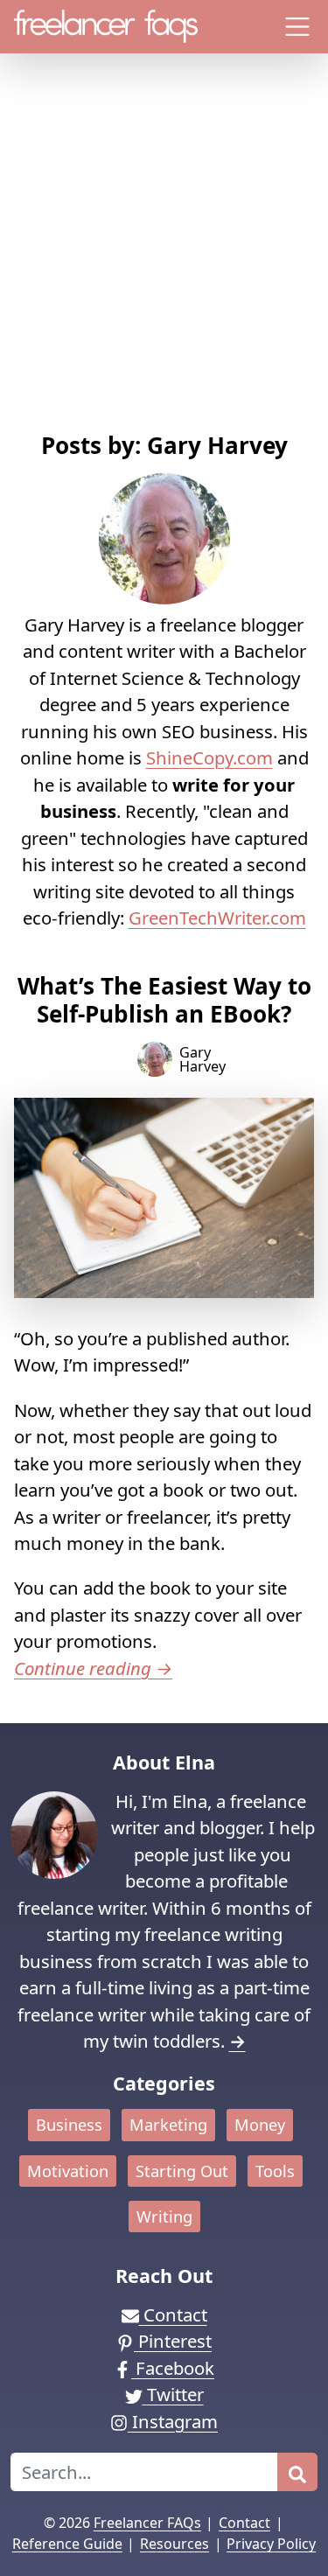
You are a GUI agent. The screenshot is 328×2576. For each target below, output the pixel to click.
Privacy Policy (271, 2544)
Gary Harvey (202, 1059)
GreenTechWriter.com (217, 918)
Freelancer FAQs (147, 2523)
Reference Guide (67, 2544)
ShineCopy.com (209, 757)
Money (260, 2125)
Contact (244, 2523)
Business (69, 2125)
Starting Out (182, 2171)
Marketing (168, 2125)
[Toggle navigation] (298, 27)
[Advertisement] (164, 259)
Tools (275, 2171)
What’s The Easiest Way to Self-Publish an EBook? (164, 999)
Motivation (68, 2171)
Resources (174, 2544)
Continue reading (93, 1668)
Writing (164, 2216)
